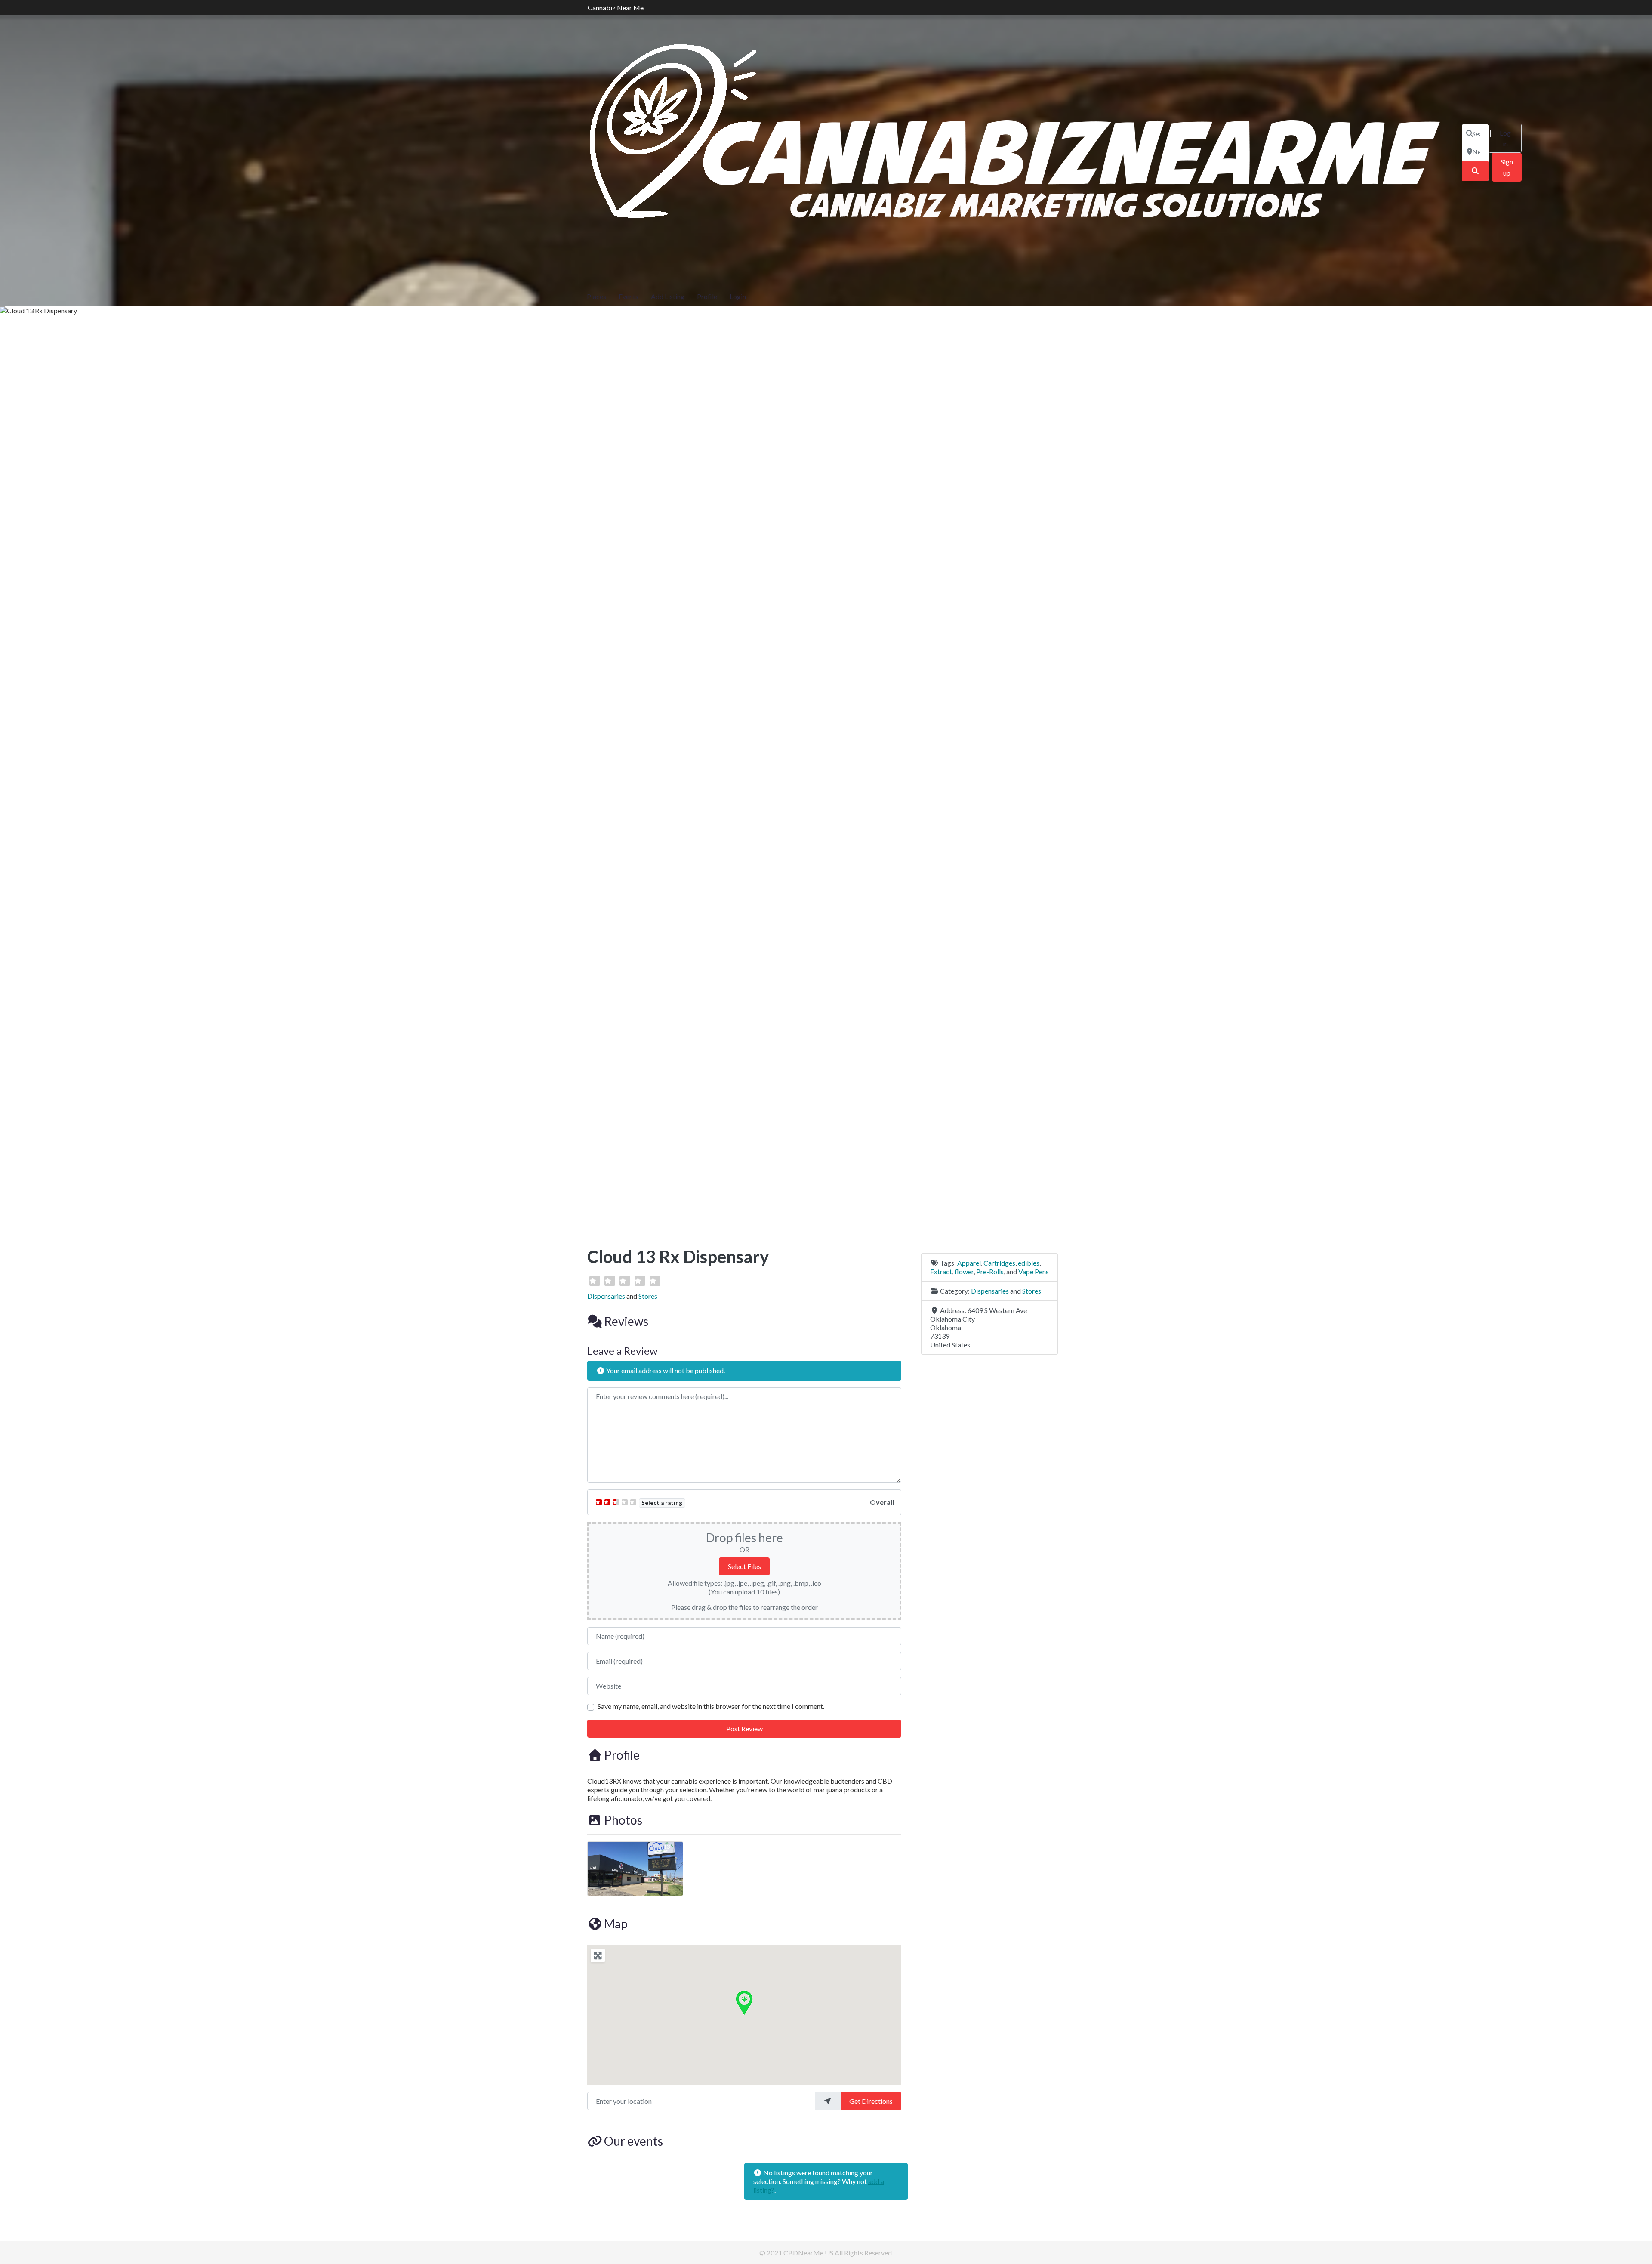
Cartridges (999, 1263)
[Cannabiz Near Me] (1018, 151)
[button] (744, 2002)
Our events (633, 2141)
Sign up (1507, 167)
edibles (1029, 1263)
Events (629, 296)
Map (616, 1924)
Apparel (969, 1263)
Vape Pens (1034, 1271)
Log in (1505, 138)
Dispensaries (606, 1296)
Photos (623, 1820)
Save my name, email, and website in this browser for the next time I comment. (711, 1706)
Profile (707, 296)
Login (738, 296)
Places (596, 296)
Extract (941, 1271)
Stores (648, 1296)
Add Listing (668, 296)
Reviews (626, 1321)
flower (964, 1271)
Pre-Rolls (990, 1271)
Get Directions (871, 2101)
